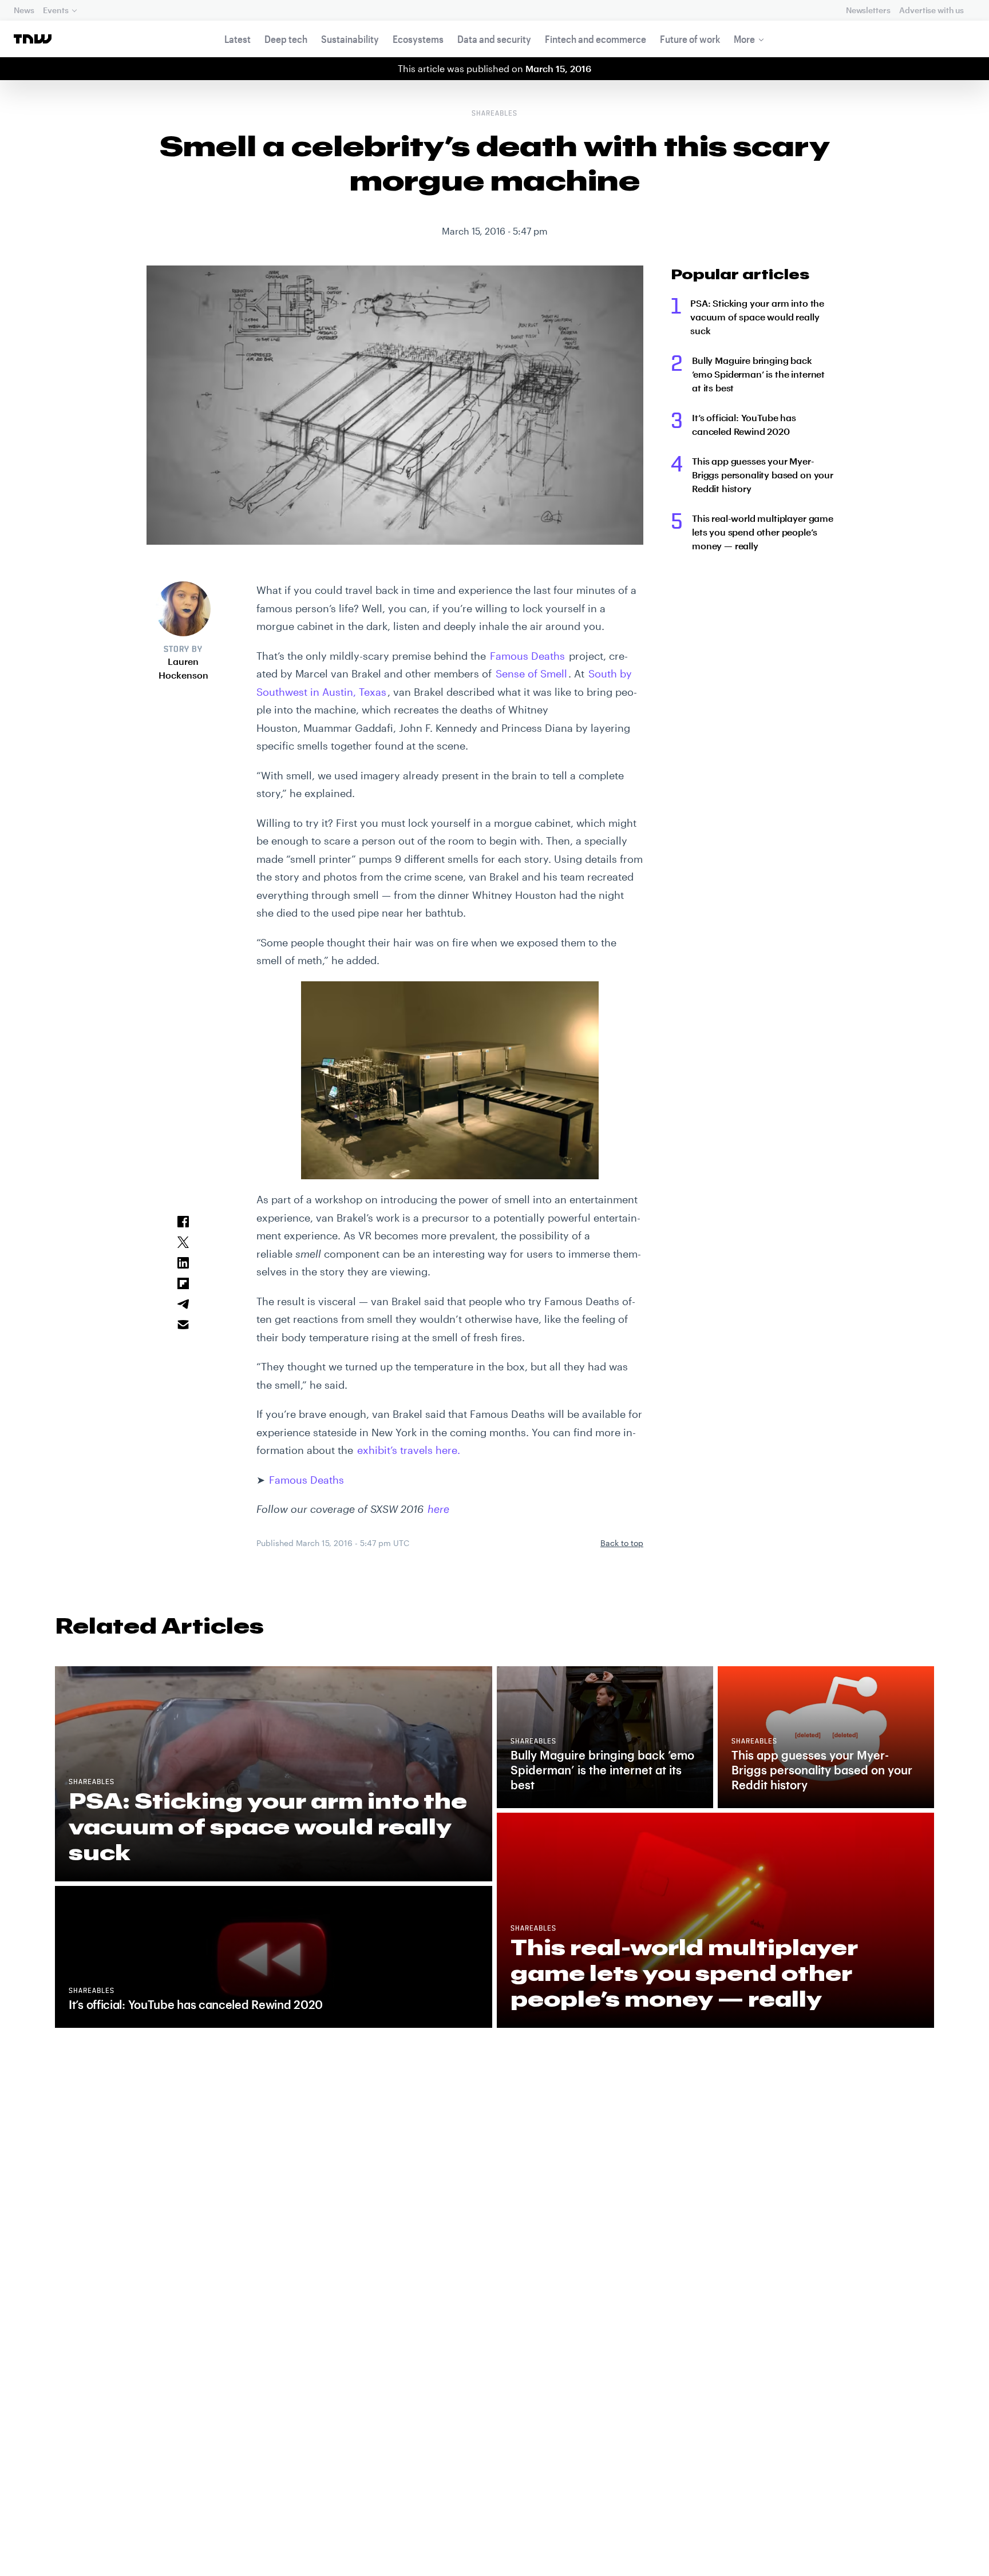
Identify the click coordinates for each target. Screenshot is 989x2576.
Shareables (494, 114)
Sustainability (350, 39)
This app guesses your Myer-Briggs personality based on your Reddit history (763, 475)
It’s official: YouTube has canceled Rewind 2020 (744, 424)
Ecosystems (418, 39)
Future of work (690, 39)
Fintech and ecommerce (596, 39)
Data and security (494, 39)
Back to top (622, 1543)
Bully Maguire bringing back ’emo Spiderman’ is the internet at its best (758, 374)
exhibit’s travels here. (409, 1450)
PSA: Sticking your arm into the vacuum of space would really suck (757, 317)
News (24, 10)
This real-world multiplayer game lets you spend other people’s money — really (763, 532)
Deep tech (286, 39)
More (744, 39)
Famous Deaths (527, 656)
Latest (238, 39)
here (438, 1509)
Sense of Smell (531, 673)
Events (56, 10)
